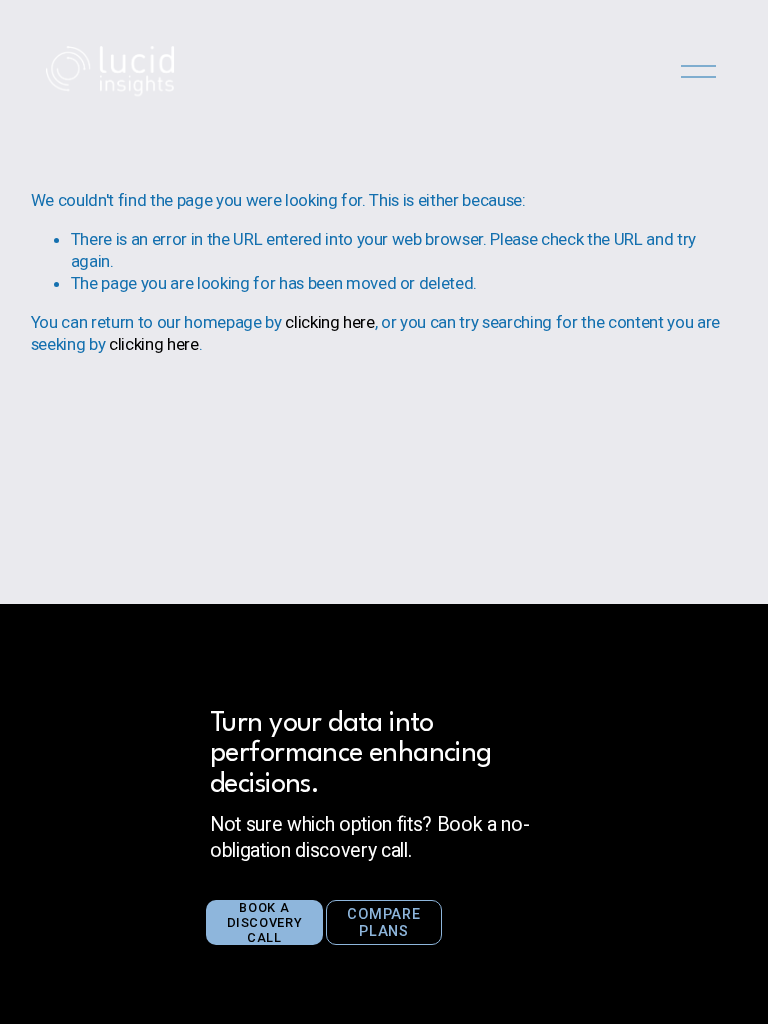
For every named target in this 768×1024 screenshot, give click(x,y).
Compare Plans (383, 923)
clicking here (330, 322)
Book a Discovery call (265, 922)
